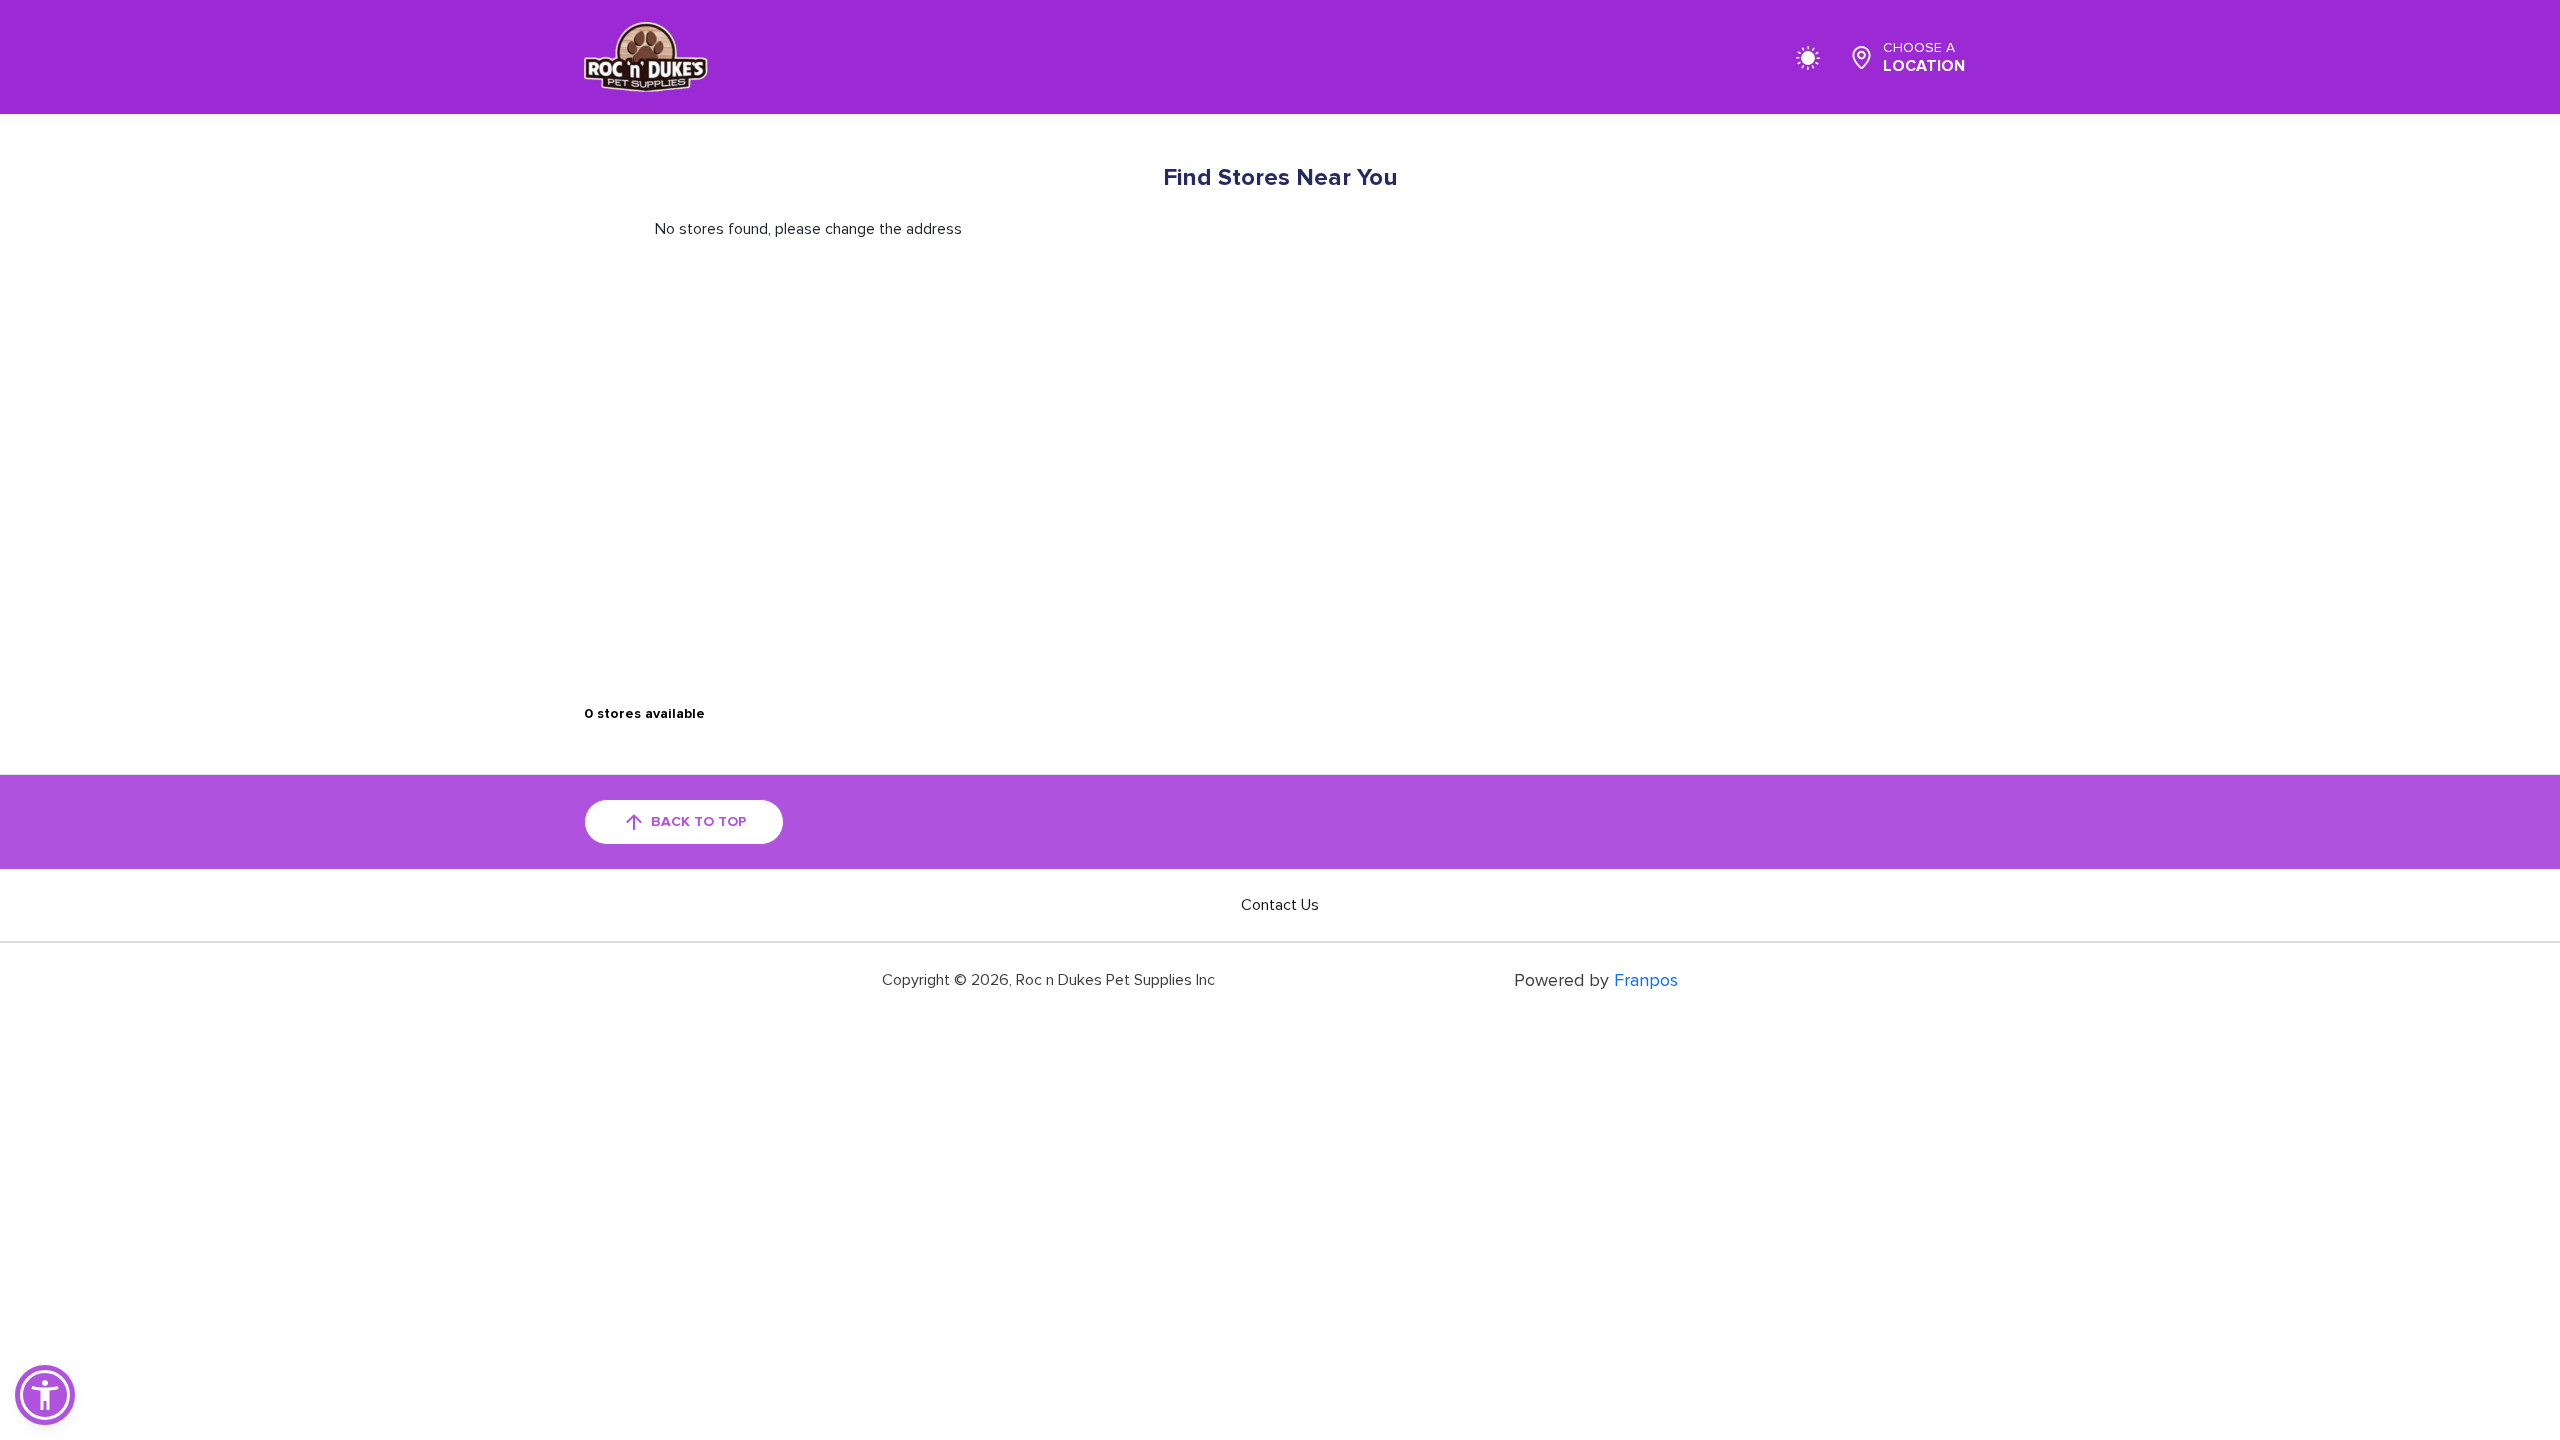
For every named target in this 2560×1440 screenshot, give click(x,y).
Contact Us (1280, 905)
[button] (45, 1395)
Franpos (1646, 980)
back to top (698, 821)
